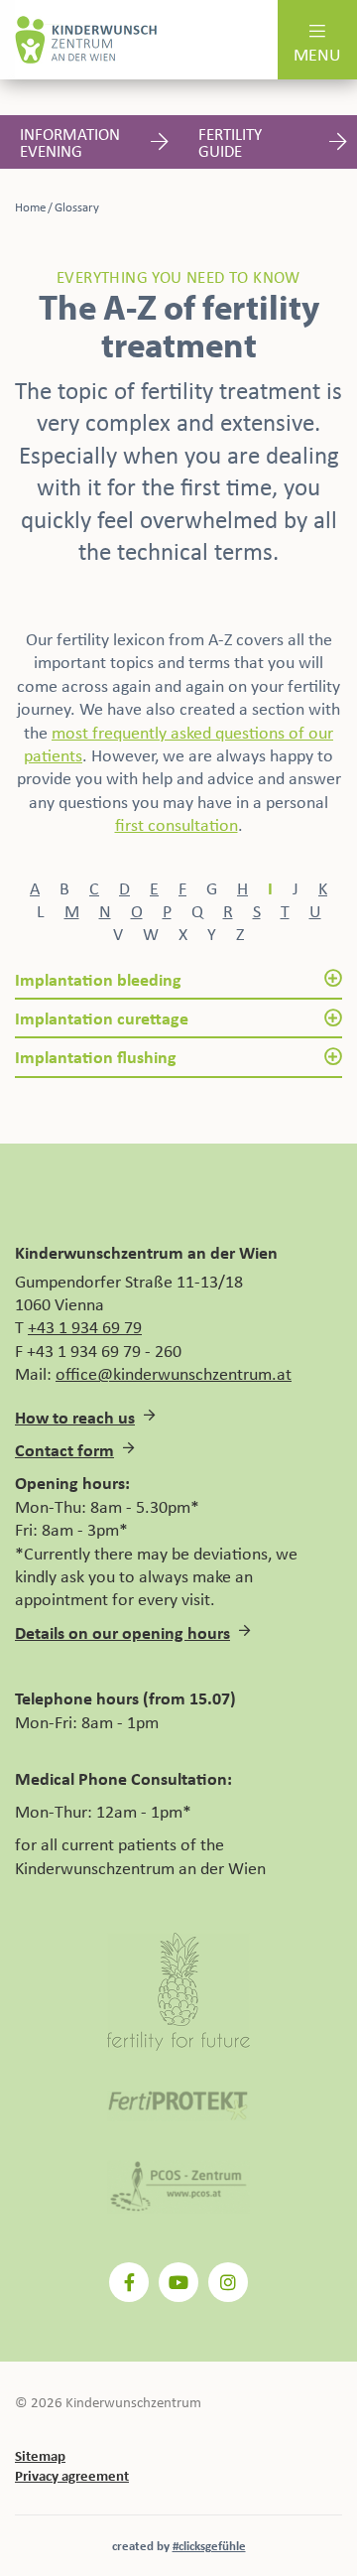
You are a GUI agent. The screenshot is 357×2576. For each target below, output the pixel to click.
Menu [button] (317, 54)
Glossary (77, 206)
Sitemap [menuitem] (40, 2455)
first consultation (177, 824)
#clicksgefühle (209, 2545)
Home (30, 206)
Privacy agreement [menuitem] (72, 2475)
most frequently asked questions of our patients (178, 743)
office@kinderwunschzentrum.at (174, 1373)
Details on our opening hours (122, 1632)
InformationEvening (70, 142)
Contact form (64, 1450)
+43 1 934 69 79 (85, 1326)
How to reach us (75, 1417)
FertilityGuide (230, 142)
